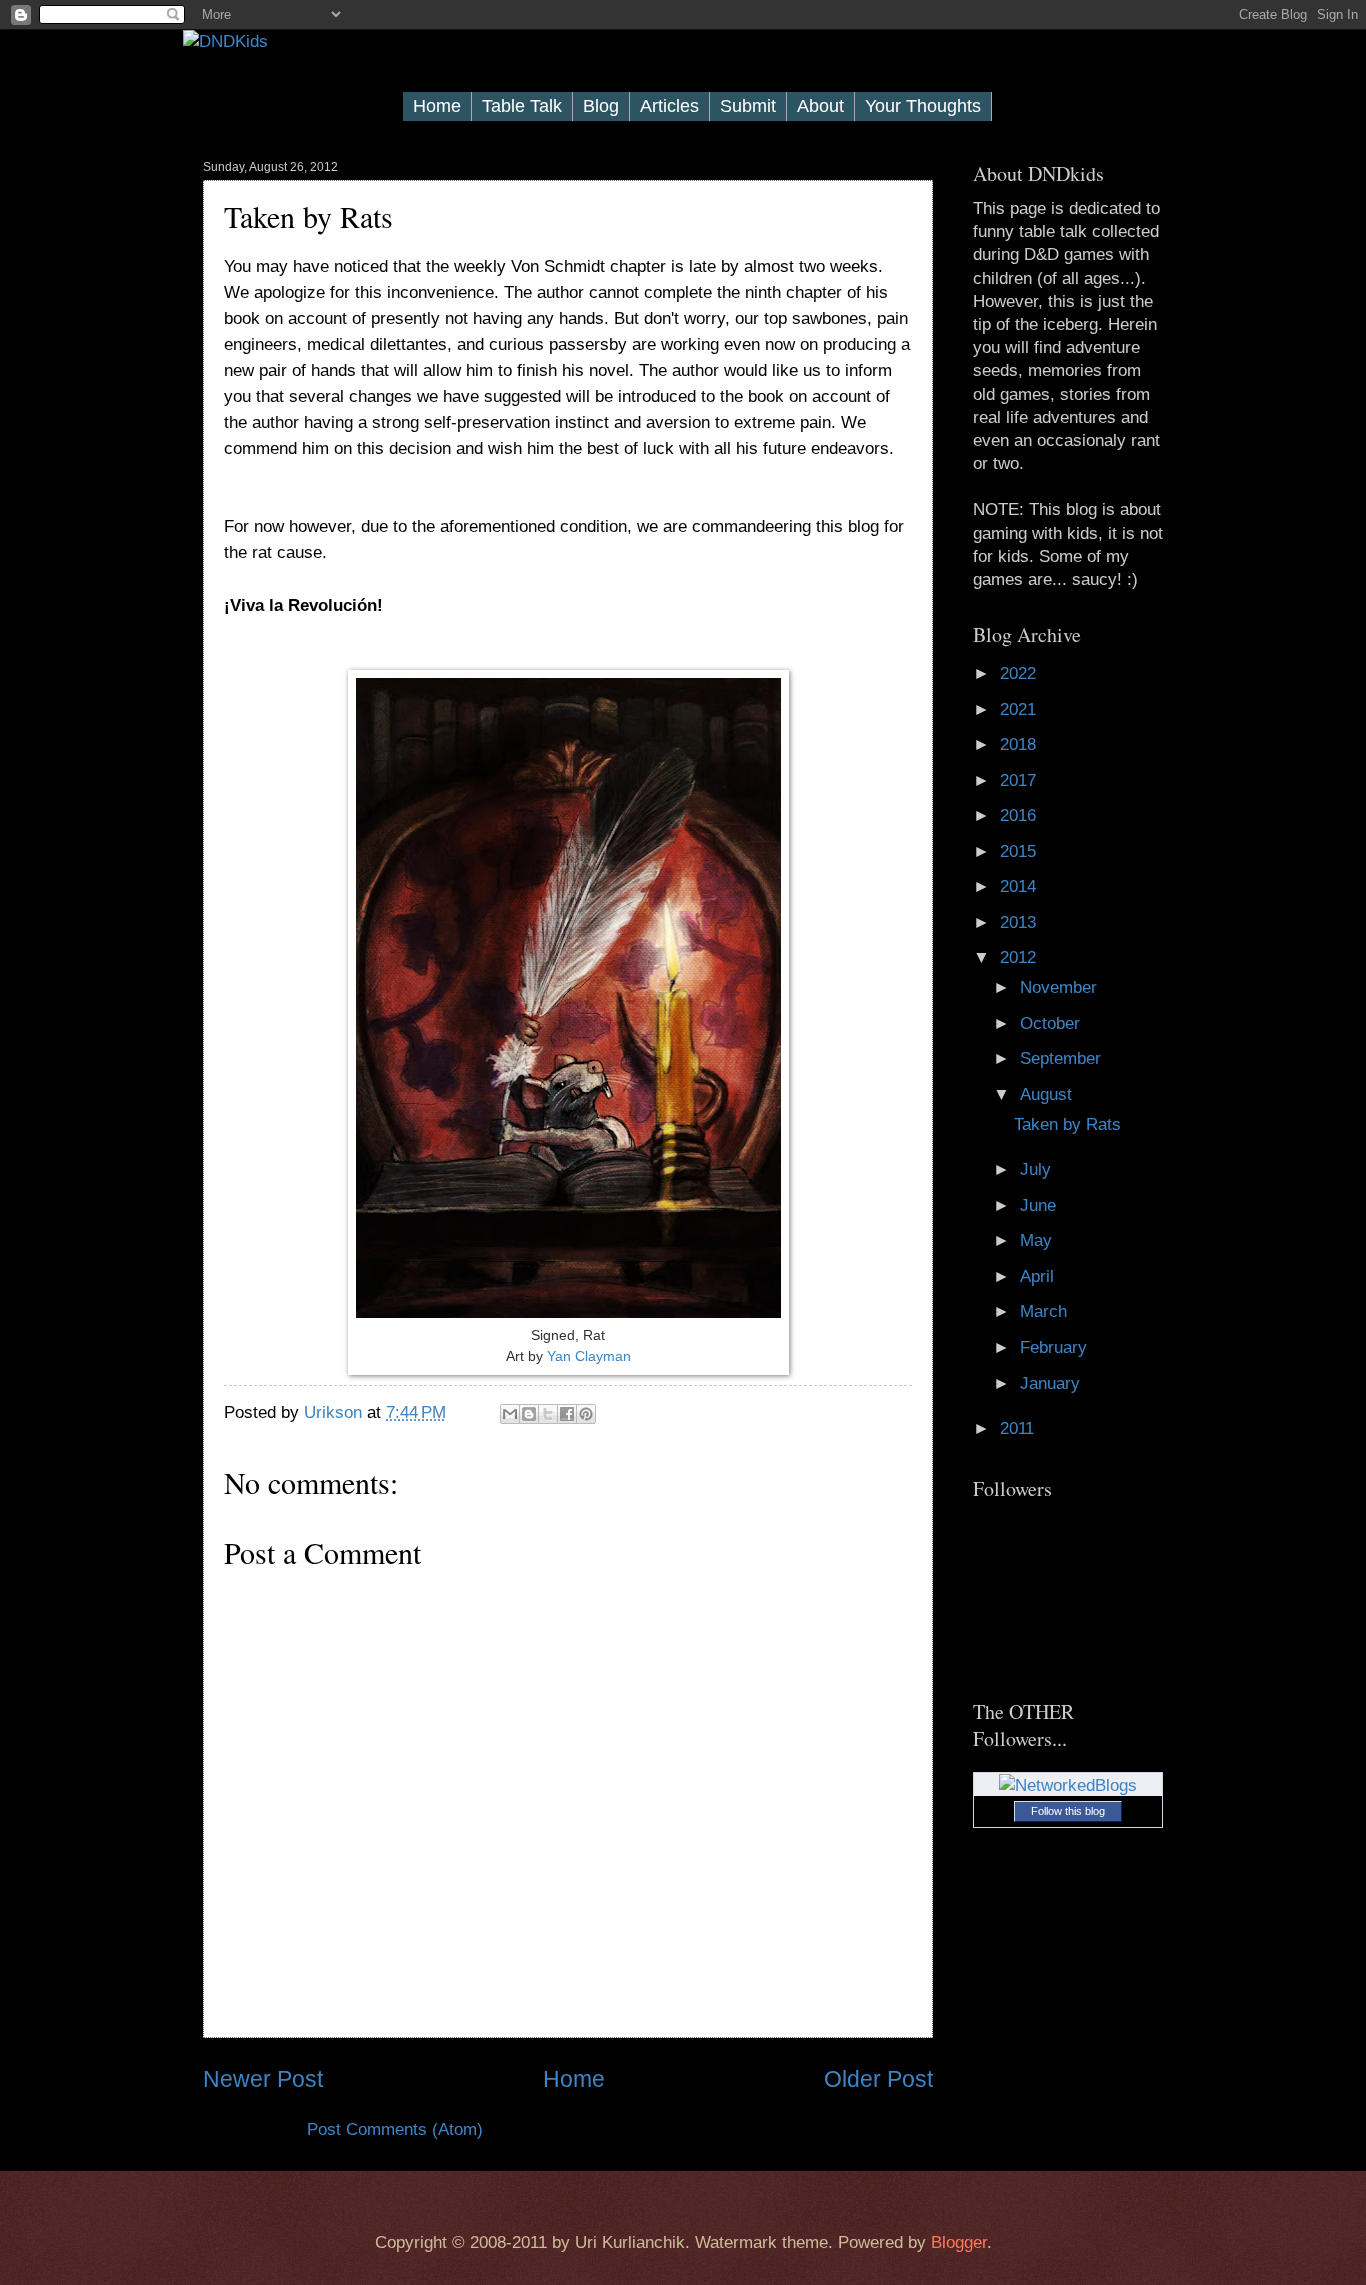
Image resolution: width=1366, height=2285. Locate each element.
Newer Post (263, 2079)
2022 (1020, 673)
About (820, 106)
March (1046, 1311)
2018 (1020, 744)
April (1039, 1276)
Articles (669, 106)
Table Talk (522, 106)
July (1038, 1169)
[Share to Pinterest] (586, 1414)
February (1056, 1347)
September (1063, 1058)
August (1048, 1094)
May (1038, 1240)
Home (437, 106)
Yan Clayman (589, 1356)
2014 (1020, 886)
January (1052, 1383)
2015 (1020, 851)
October (1052, 1023)
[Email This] (510, 1414)
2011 (1019, 1428)
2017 (1020, 780)
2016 (1020, 815)
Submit (748, 106)
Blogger (959, 2242)
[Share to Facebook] (567, 1414)
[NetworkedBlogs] (1068, 1785)
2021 (1020, 709)
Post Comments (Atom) (395, 2129)
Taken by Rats (1067, 1124)
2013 (1020, 922)
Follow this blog (1068, 1811)
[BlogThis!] (529, 1414)
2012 (1020, 957)
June (1040, 1205)
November (1061, 987)
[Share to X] (548, 1414)
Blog (601, 106)
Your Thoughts (923, 106)
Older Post (878, 2079)
